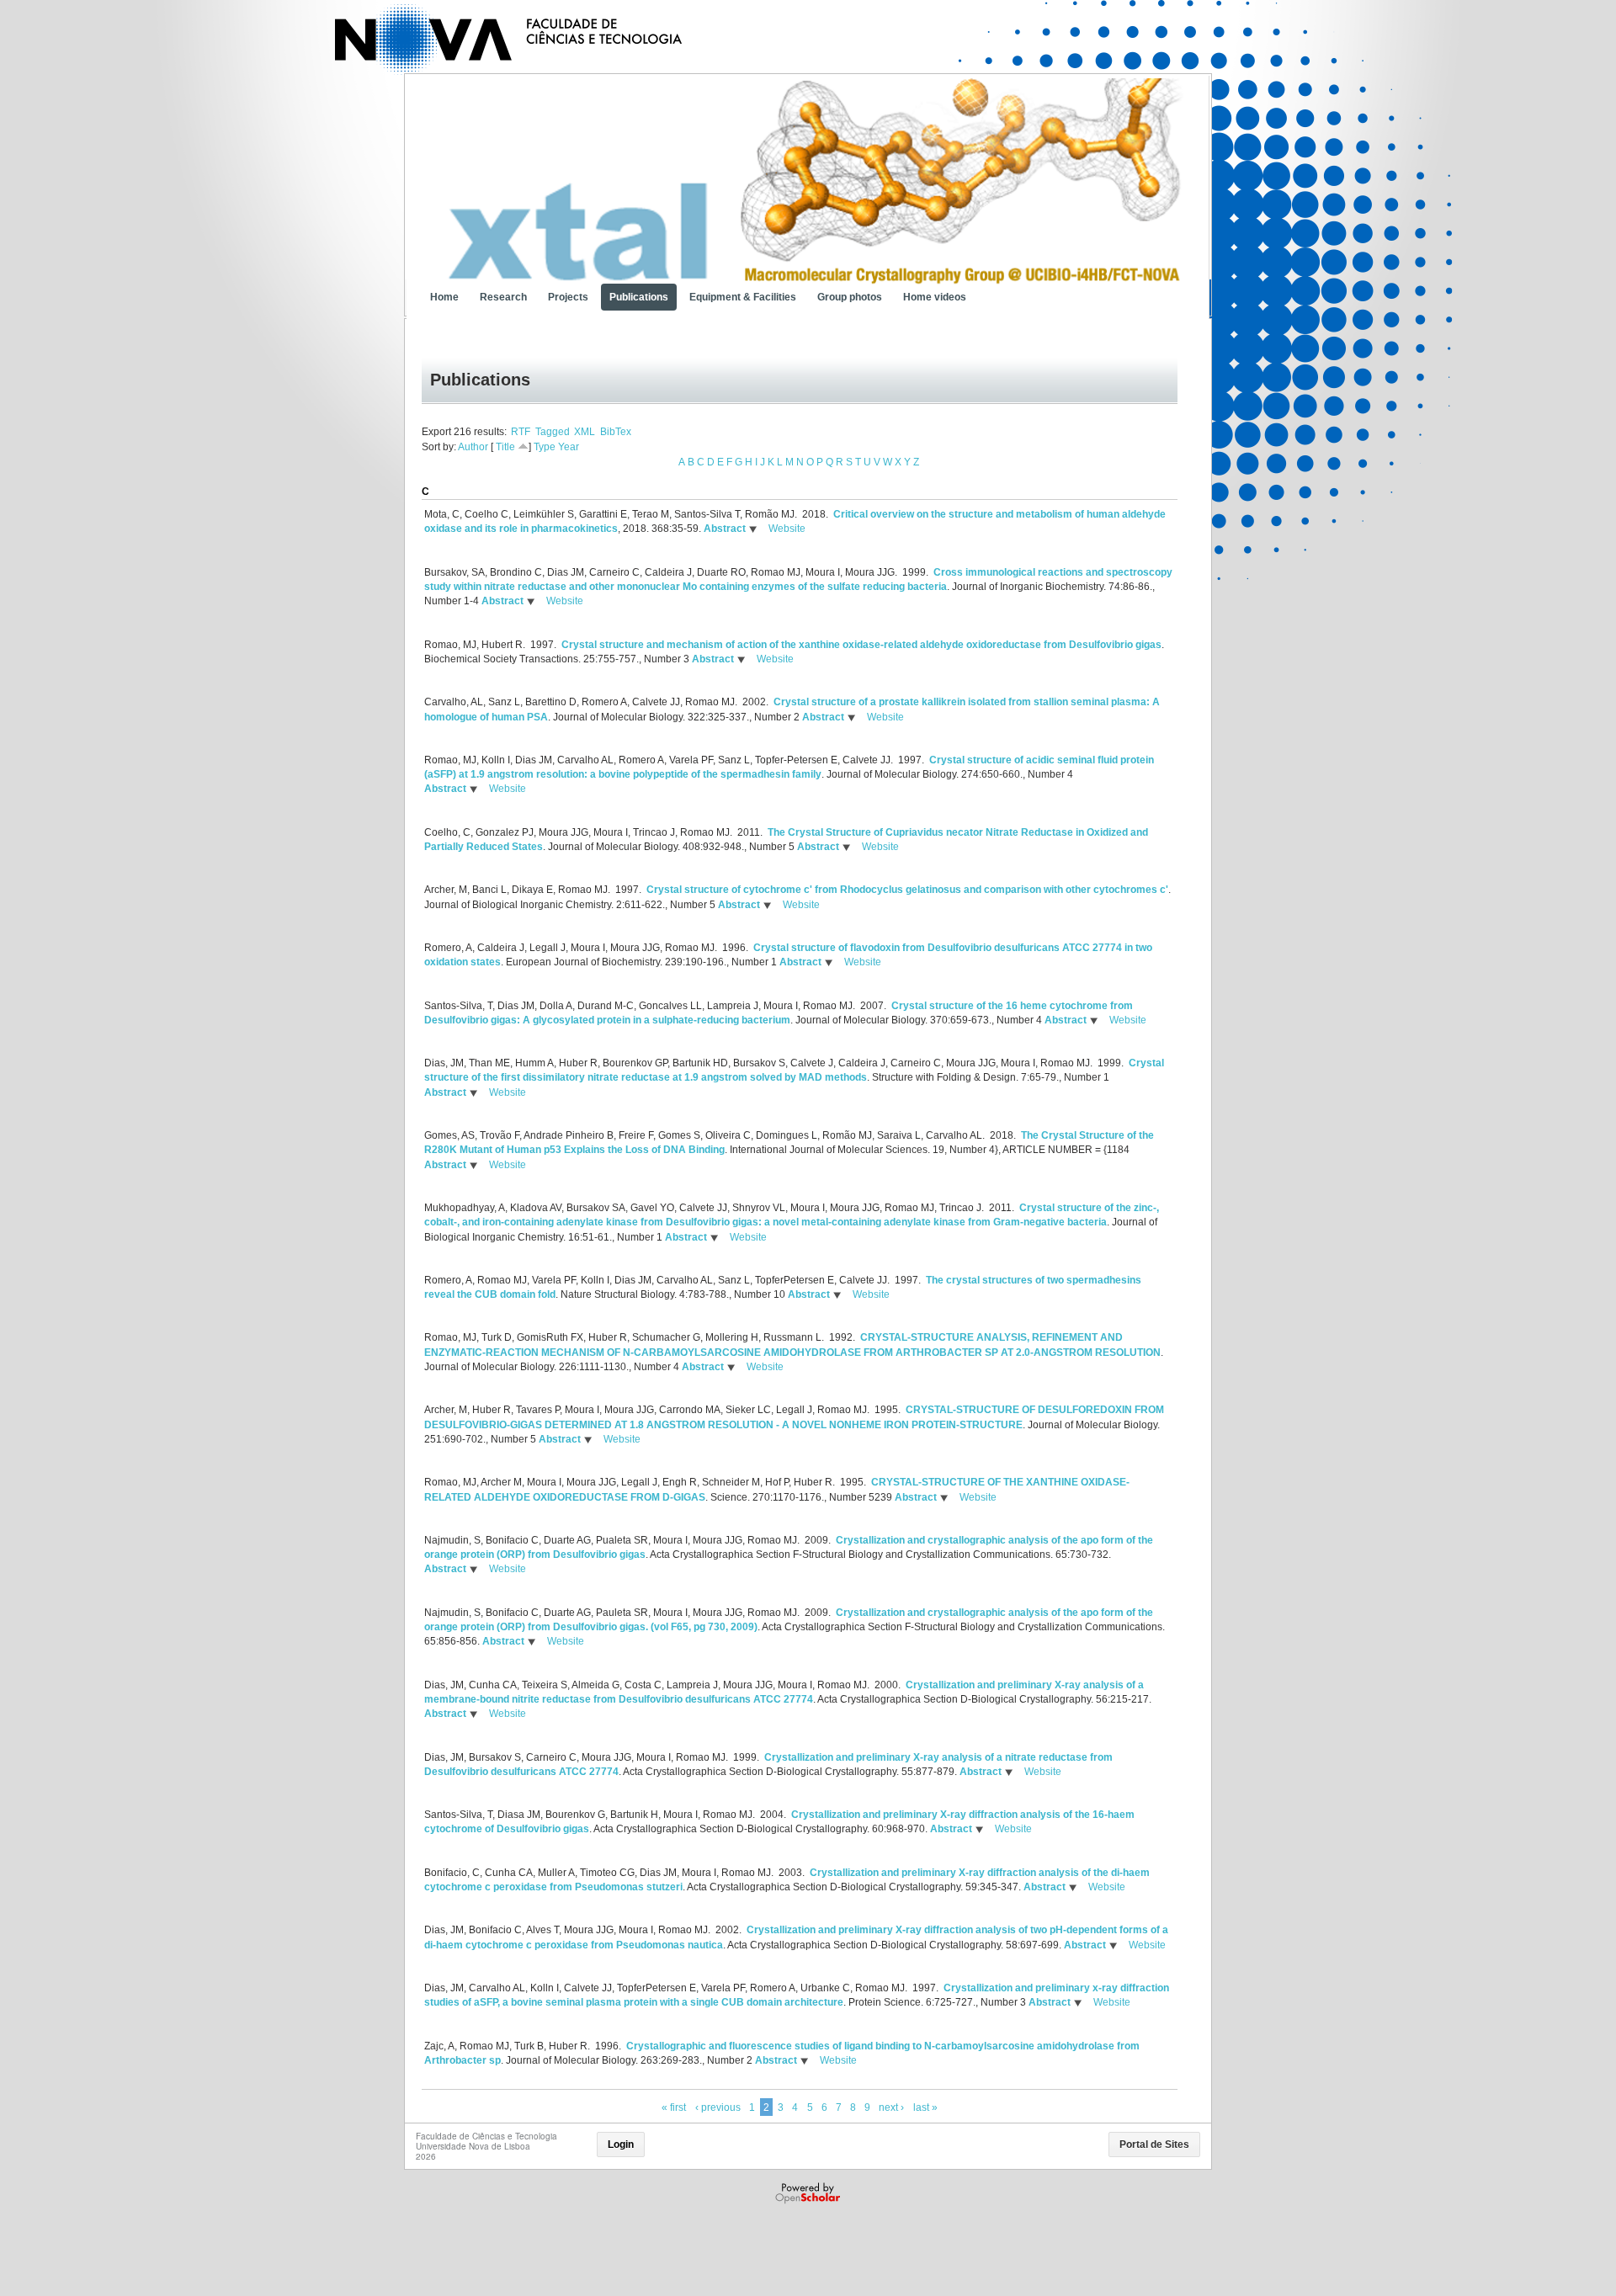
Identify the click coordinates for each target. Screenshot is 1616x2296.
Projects (568, 297)
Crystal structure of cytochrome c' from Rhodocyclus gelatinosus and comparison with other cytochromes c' (907, 890)
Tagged (553, 432)
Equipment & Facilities (743, 297)
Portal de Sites (1154, 2145)
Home (444, 297)
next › (891, 2107)
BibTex (616, 432)
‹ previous (718, 2107)
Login (621, 2145)
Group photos (850, 297)
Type (545, 447)
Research (503, 297)
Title (505, 447)
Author (473, 447)
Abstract (723, 529)
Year (569, 447)
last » (925, 2107)
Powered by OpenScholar (809, 2193)
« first (674, 2107)
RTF (521, 432)
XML (585, 432)
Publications (639, 297)
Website (787, 529)
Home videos (935, 297)
